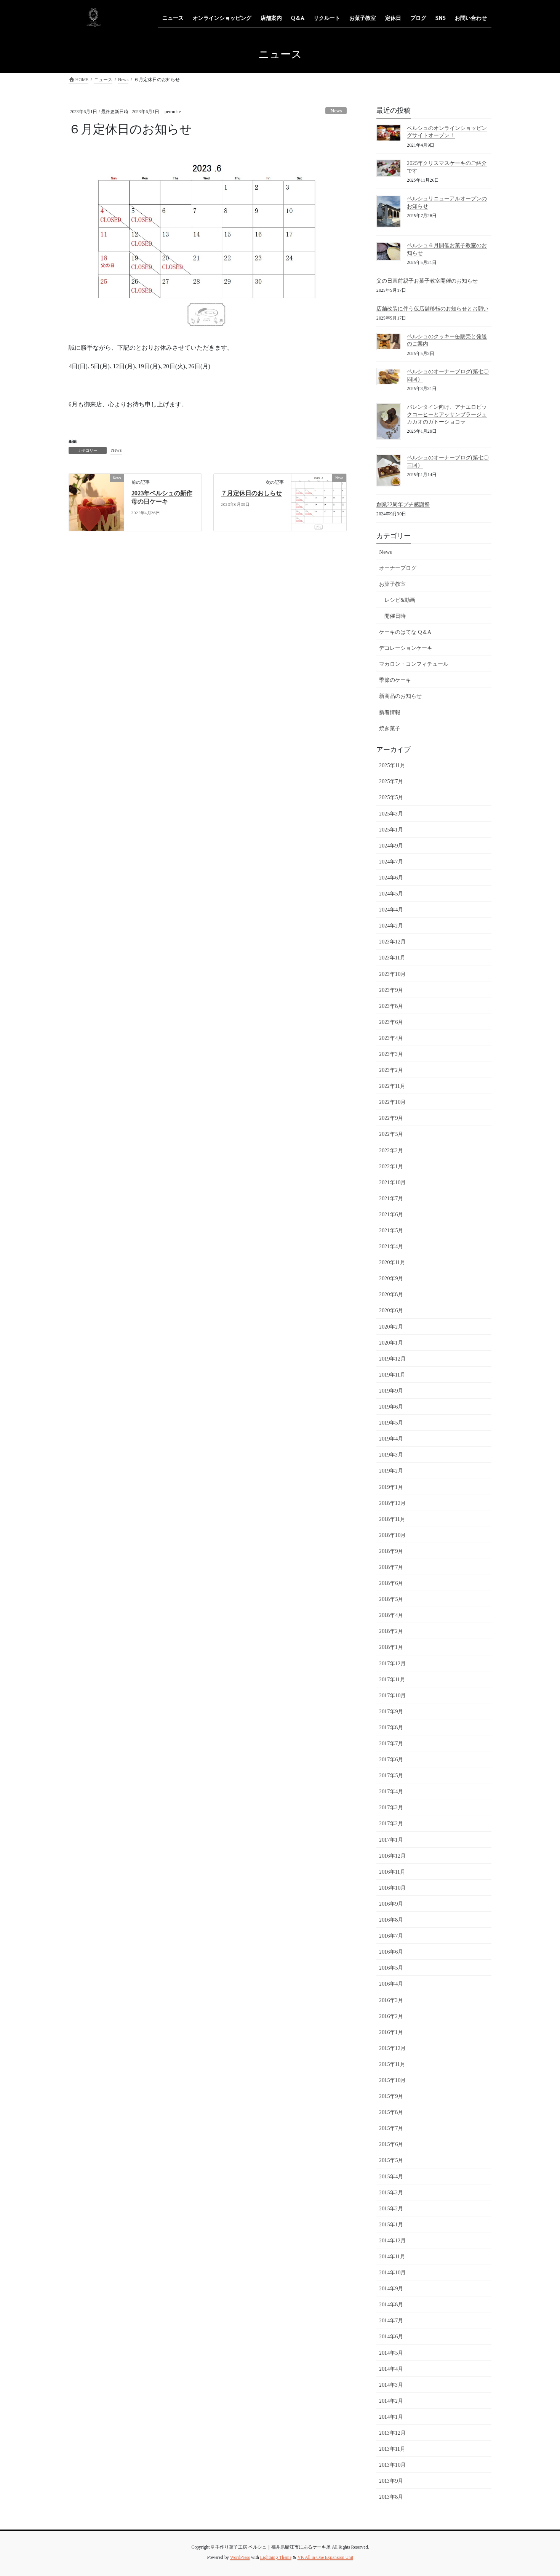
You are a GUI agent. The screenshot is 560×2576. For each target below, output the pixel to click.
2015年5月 (391, 2160)
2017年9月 (391, 1712)
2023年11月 (392, 958)
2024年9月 (391, 846)
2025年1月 (391, 830)
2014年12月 (392, 2241)
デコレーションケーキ (406, 648)
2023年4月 (391, 1038)
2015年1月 (391, 2225)
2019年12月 (392, 1359)
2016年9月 (391, 1904)
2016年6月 (391, 1952)
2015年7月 (391, 2128)
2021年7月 (391, 1198)
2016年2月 (391, 2016)
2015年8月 (391, 2112)
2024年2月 (391, 926)
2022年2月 (391, 1150)
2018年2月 (391, 1631)
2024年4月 (391, 910)
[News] (96, 502)
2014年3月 (391, 2385)
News (336, 111)
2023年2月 (391, 1070)
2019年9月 (391, 1391)
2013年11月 (392, 2449)
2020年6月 (391, 1310)
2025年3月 (391, 814)
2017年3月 (391, 1808)
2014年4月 (391, 2369)
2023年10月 (392, 974)
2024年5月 (391, 894)
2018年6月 (391, 1583)
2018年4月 (391, 1615)
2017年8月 (391, 1728)
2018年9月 (391, 1551)
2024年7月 (391, 862)
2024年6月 (391, 878)
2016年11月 (392, 1872)
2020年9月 (391, 1278)
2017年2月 (391, 1824)
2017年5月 (391, 1776)
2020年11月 (392, 1262)
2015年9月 (391, 2096)
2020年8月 (391, 1294)
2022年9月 (391, 1118)
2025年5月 (391, 797)
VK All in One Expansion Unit (325, 2557)
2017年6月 (391, 1760)
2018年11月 (392, 1519)
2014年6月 (391, 2337)
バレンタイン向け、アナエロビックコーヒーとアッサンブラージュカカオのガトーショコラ (447, 414)
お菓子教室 (392, 584)
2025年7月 (391, 781)
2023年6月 (391, 1022)
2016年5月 (391, 1968)
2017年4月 (391, 1792)
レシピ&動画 (400, 600)
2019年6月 (391, 1407)
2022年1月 (391, 1166)
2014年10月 (392, 2273)
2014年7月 (391, 2321)
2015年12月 (392, 2048)
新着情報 (390, 712)
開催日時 (395, 616)
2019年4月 (391, 1439)
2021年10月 (392, 1182)
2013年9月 (391, 2481)
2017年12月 (392, 1664)
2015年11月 (392, 2064)
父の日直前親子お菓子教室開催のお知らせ (427, 281)
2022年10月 (392, 1102)
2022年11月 (392, 1086)
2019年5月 (391, 1423)
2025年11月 (392, 765)
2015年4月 (391, 2177)
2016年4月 (391, 1984)
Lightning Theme (276, 2557)
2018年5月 (391, 1599)
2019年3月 (391, 1455)
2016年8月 (391, 1920)
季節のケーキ (395, 680)
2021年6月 (391, 1214)
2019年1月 (391, 1487)
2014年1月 (391, 2417)
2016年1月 (391, 2032)
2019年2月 (391, 1471)
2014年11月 (392, 2257)
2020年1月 (391, 1343)
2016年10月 (392, 1888)
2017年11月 (392, 1680)
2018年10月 (392, 1535)
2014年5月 (391, 2353)
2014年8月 (391, 2305)
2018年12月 (392, 1503)
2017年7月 (391, 1744)
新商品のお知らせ (400, 696)
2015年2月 (391, 2209)
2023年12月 (392, 942)
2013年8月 (391, 2497)
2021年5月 (391, 1230)
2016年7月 (391, 1936)
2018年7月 (391, 1567)
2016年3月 (391, 2000)
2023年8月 (391, 1006)
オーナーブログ (398, 568)
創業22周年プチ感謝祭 (403, 504)
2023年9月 (391, 990)
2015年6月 (391, 2144)
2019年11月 (392, 1375)
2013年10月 (392, 2465)
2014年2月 (391, 2401)
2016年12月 (392, 1856)
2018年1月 (391, 1647)
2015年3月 (391, 2193)
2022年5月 (391, 1134)
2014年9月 (391, 2289)
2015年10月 (392, 2080)
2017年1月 (391, 1840)
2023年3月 (391, 1054)
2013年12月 (392, 2433)
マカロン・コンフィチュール (414, 664)
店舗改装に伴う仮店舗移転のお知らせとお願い (432, 309)
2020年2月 (391, 1327)
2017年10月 (392, 1696)
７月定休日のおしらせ (251, 493)
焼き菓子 (390, 728)
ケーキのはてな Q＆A (405, 632)
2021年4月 (391, 1246)
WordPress (240, 2557)
